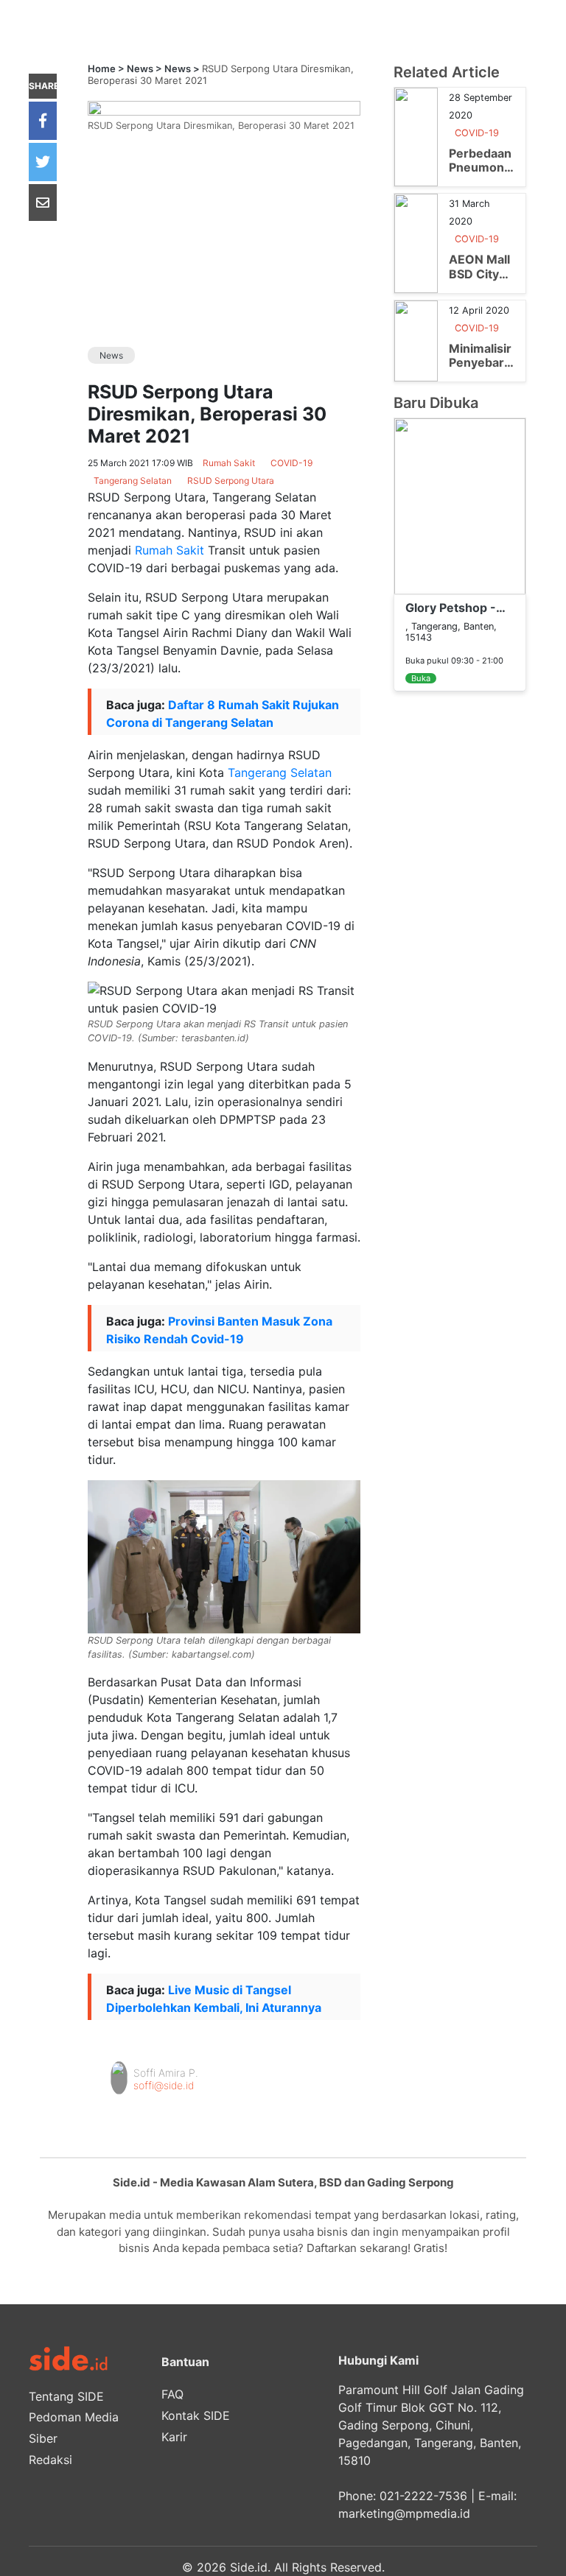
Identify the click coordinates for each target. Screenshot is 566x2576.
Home (102, 68)
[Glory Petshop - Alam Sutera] (460, 505)
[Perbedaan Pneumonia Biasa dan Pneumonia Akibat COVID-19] (416, 136)
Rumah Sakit (170, 550)
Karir (174, 2437)
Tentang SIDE (66, 2396)
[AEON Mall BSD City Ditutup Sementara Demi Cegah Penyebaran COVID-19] (416, 242)
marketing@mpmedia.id (404, 2513)
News (140, 68)
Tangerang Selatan (280, 773)
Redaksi (50, 2460)
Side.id (249, 2567)
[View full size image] (224, 107)
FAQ (172, 2394)
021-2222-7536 (423, 2496)
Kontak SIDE (196, 2415)
